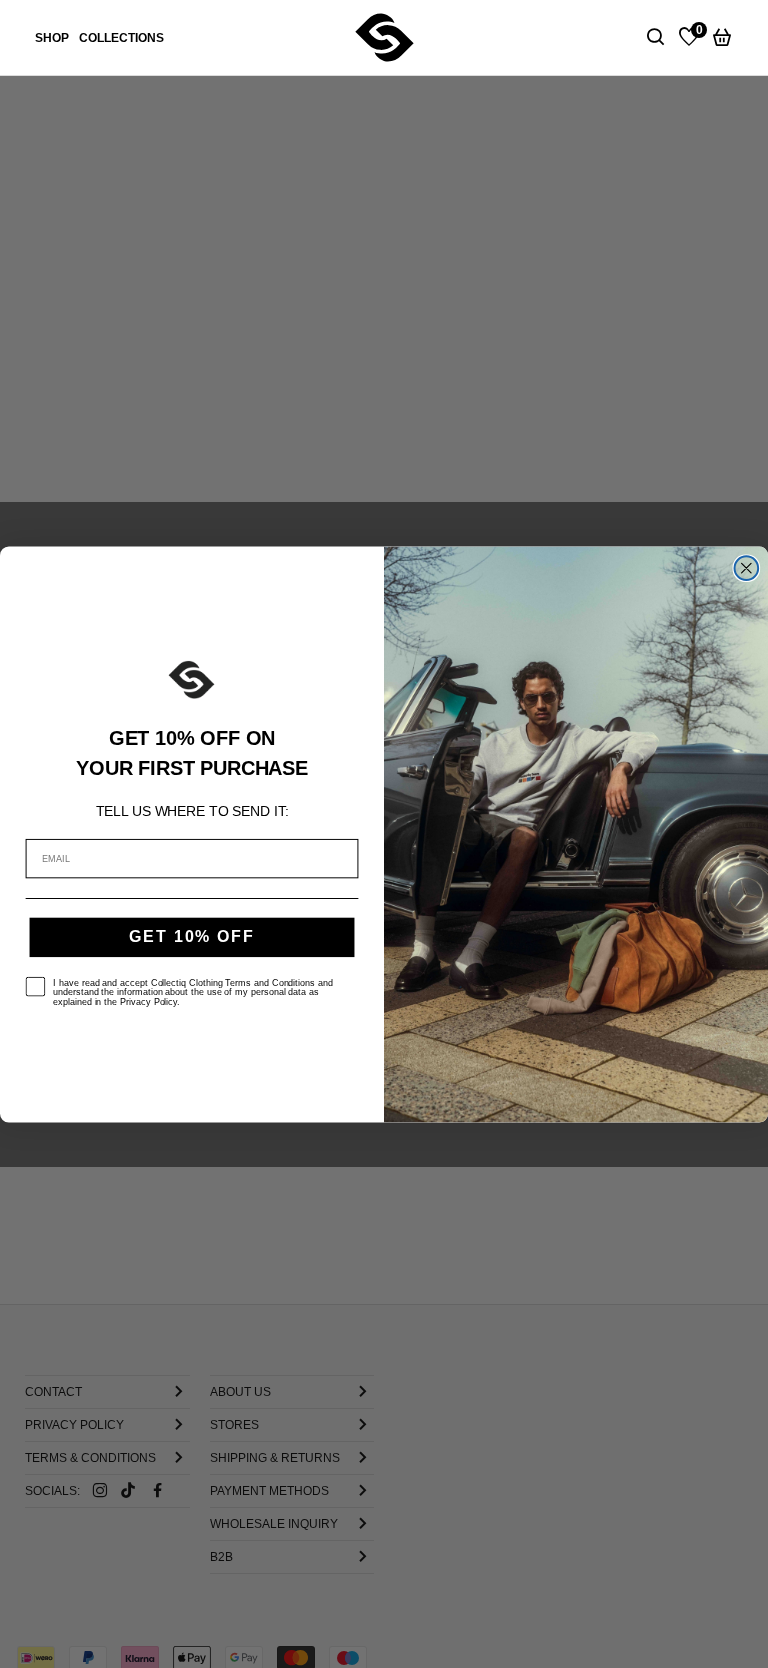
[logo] (384, 37)
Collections (121, 38)
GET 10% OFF (191, 936)
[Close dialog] (747, 568)
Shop (52, 38)
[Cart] (722, 38)
